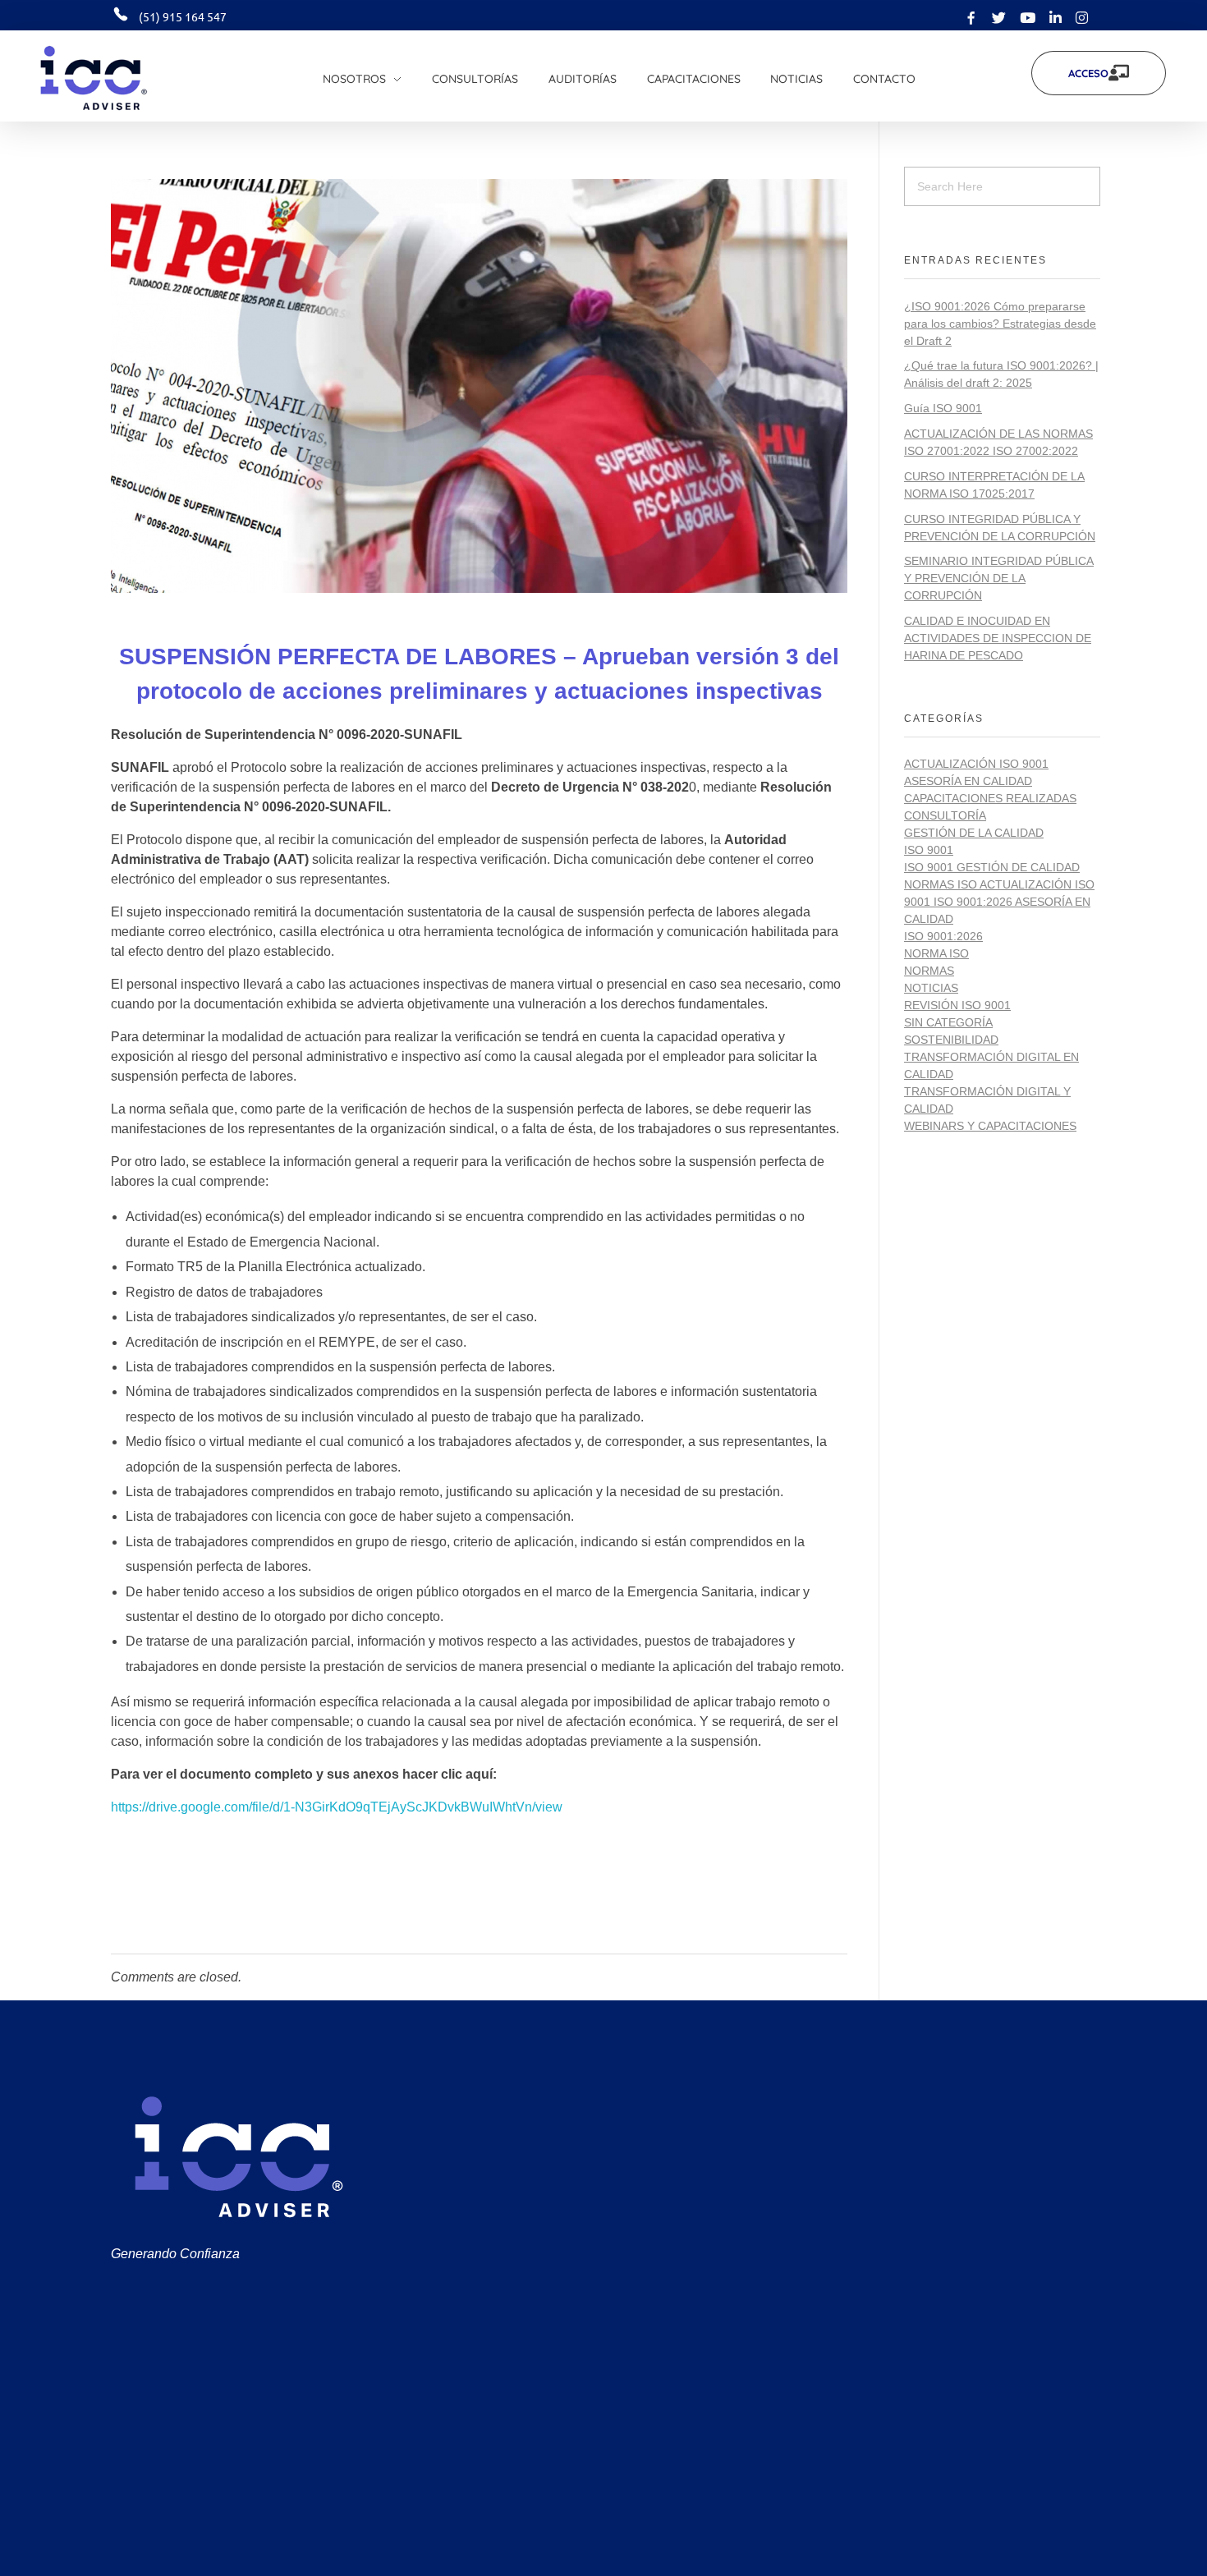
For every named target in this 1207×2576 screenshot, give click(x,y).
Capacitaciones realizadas (990, 798)
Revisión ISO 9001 (957, 1005)
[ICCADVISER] (118, 78)
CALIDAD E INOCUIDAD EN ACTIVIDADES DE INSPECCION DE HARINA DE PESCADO (998, 638)
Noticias (931, 988)
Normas (929, 971)
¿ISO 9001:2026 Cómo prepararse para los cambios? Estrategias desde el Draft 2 (1000, 324)
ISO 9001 (929, 850)
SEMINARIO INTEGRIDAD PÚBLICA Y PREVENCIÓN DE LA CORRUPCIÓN (999, 578)
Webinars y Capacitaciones (990, 1126)
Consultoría (945, 815)
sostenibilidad (951, 1040)
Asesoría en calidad (968, 781)
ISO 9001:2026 (943, 936)
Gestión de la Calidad (974, 833)
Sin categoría (948, 1022)
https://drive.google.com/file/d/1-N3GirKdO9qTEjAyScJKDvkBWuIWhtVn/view (337, 1807)
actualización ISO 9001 (976, 764)
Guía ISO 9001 (943, 408)
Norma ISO (936, 953)
